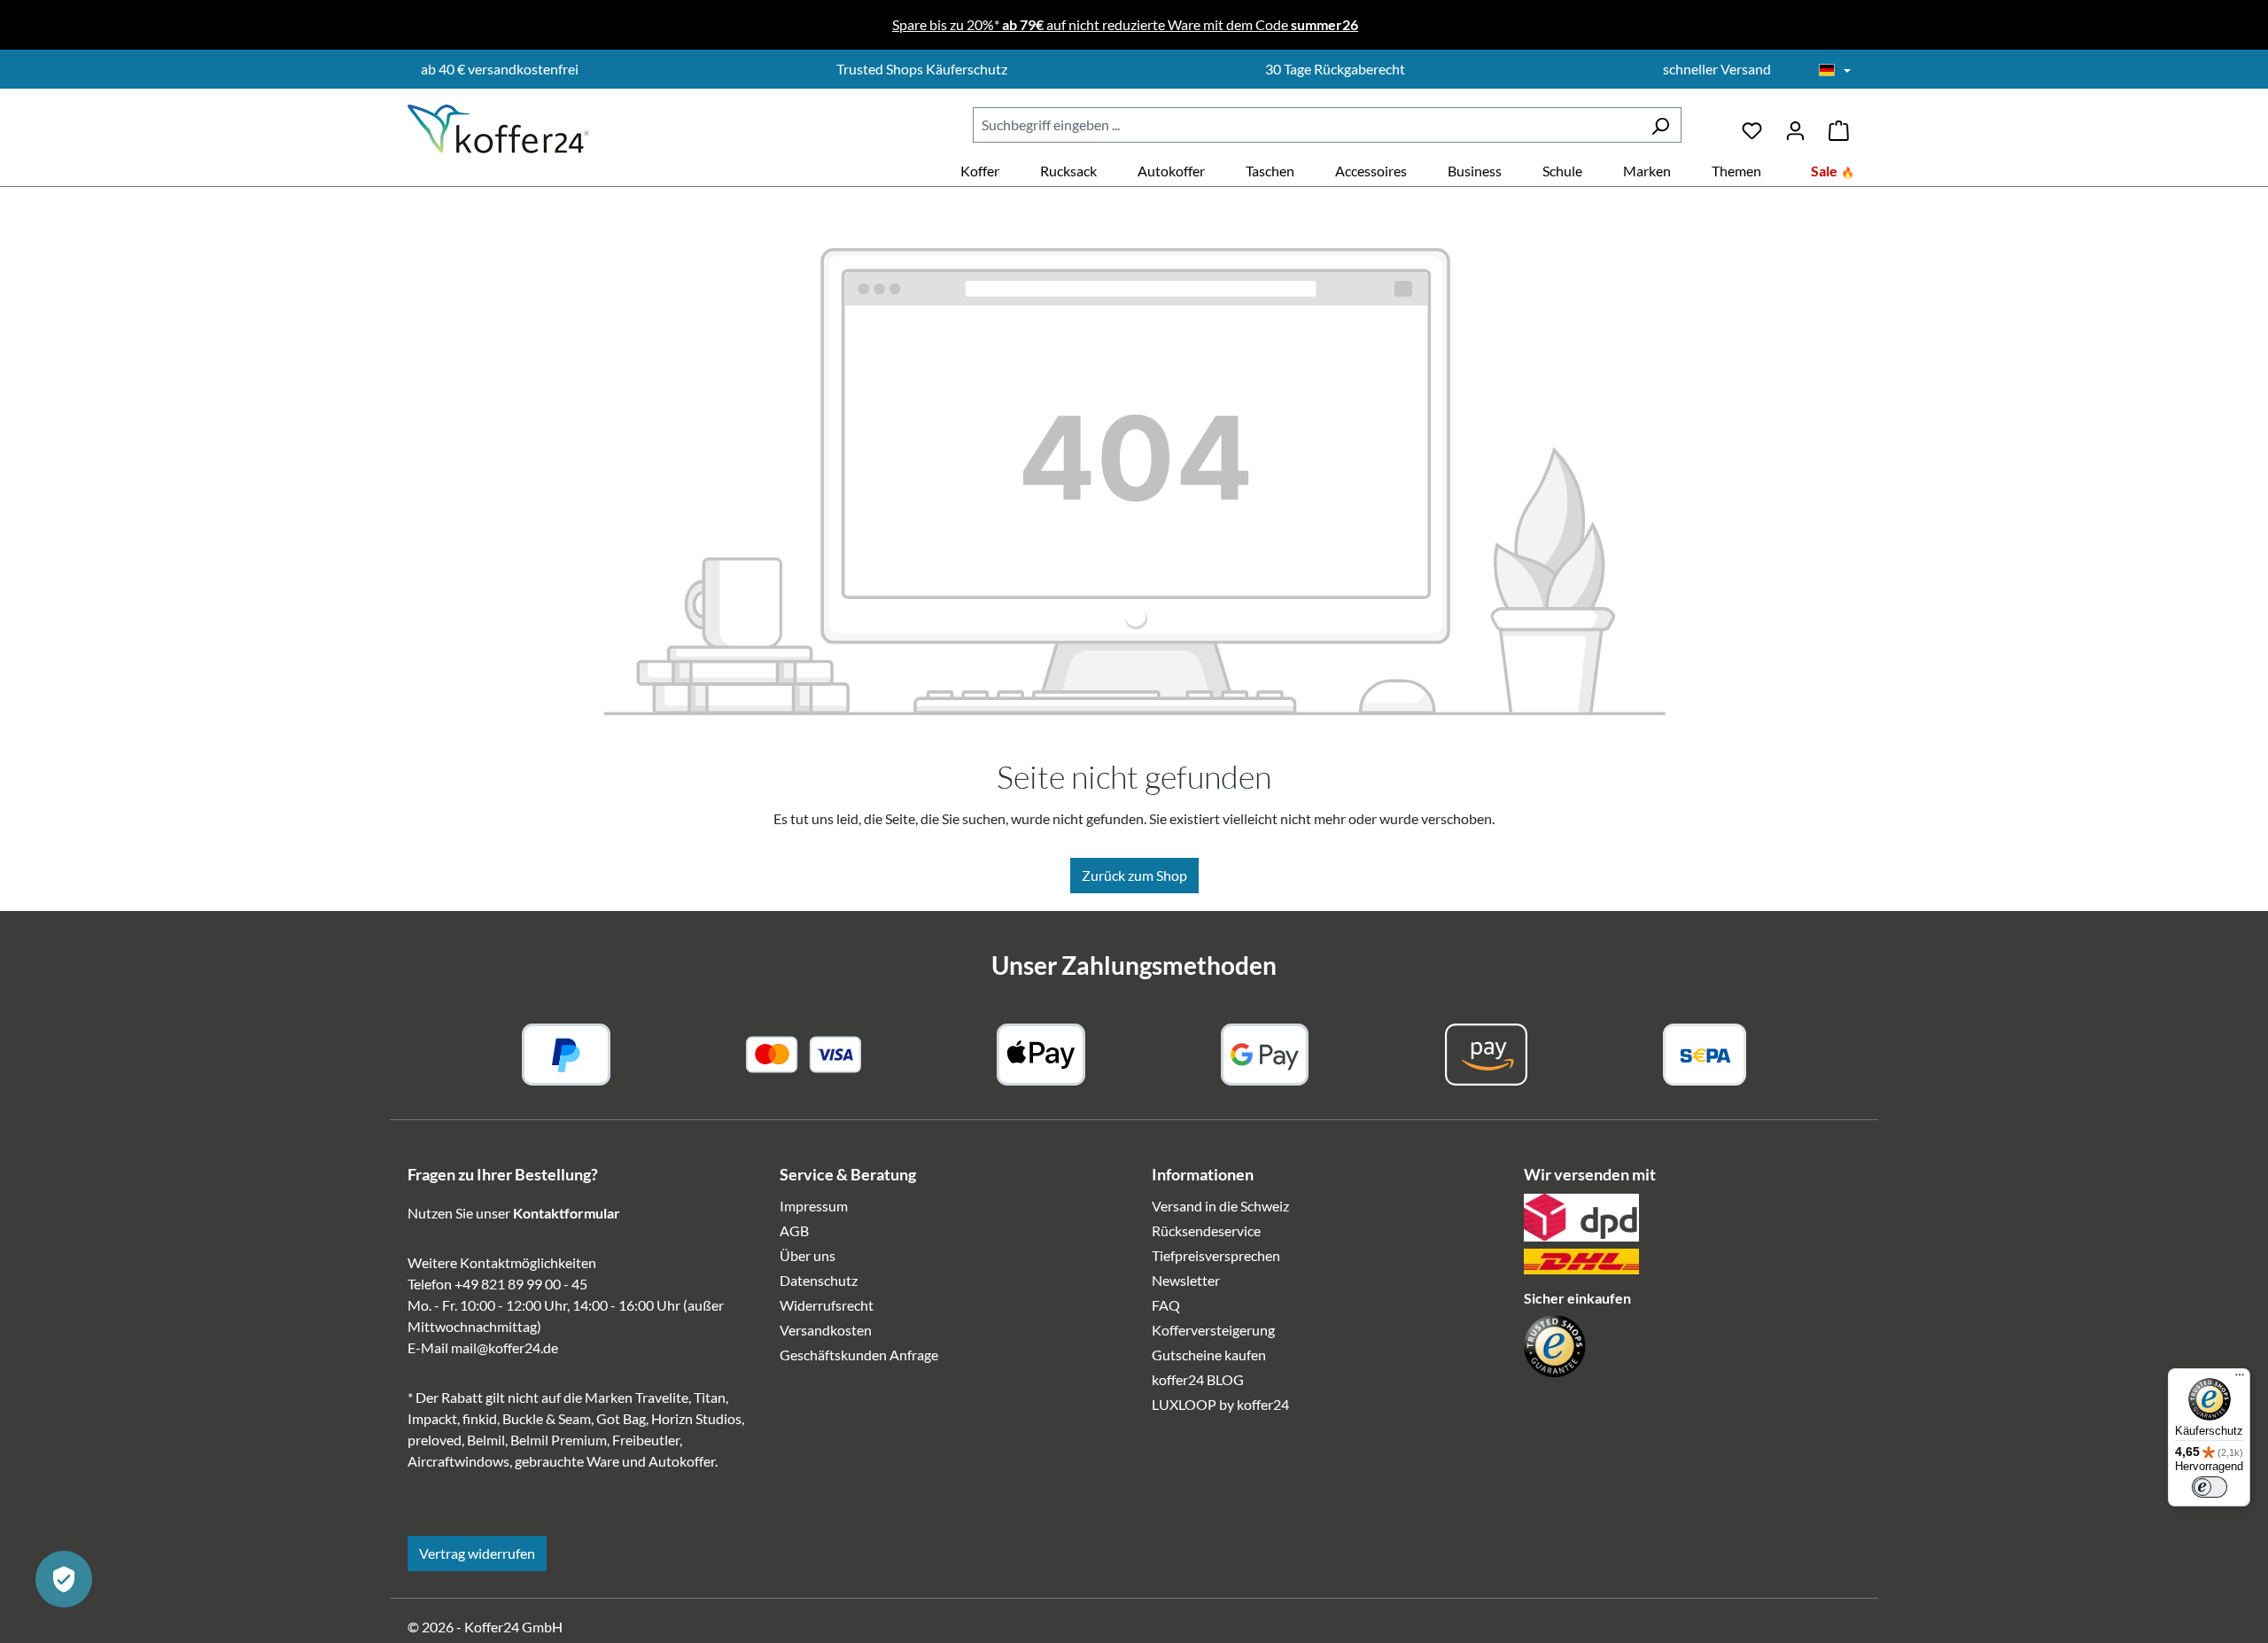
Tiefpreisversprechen (1216, 1255)
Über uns (808, 1255)
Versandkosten (826, 1330)
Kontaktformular (567, 1213)
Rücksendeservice (1206, 1230)
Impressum (814, 1206)
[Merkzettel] (1752, 125)
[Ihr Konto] (1795, 125)
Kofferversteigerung (1213, 1330)
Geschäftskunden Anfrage (859, 1355)
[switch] (2210, 1487)
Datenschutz (819, 1280)
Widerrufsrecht (827, 1305)
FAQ (1166, 1305)
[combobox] (1306, 125)
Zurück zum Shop (1134, 875)
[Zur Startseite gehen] (498, 129)
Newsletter (1186, 1280)
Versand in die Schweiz (1220, 1206)
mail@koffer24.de (505, 1347)
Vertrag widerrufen (477, 1553)
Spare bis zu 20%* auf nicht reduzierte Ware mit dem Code (1125, 24)
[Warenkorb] (1839, 125)
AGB (794, 1230)
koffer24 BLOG (1198, 1379)
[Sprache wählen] (1835, 71)
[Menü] (2240, 1379)
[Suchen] (1660, 125)
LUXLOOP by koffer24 (1220, 1404)
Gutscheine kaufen (1209, 1355)
